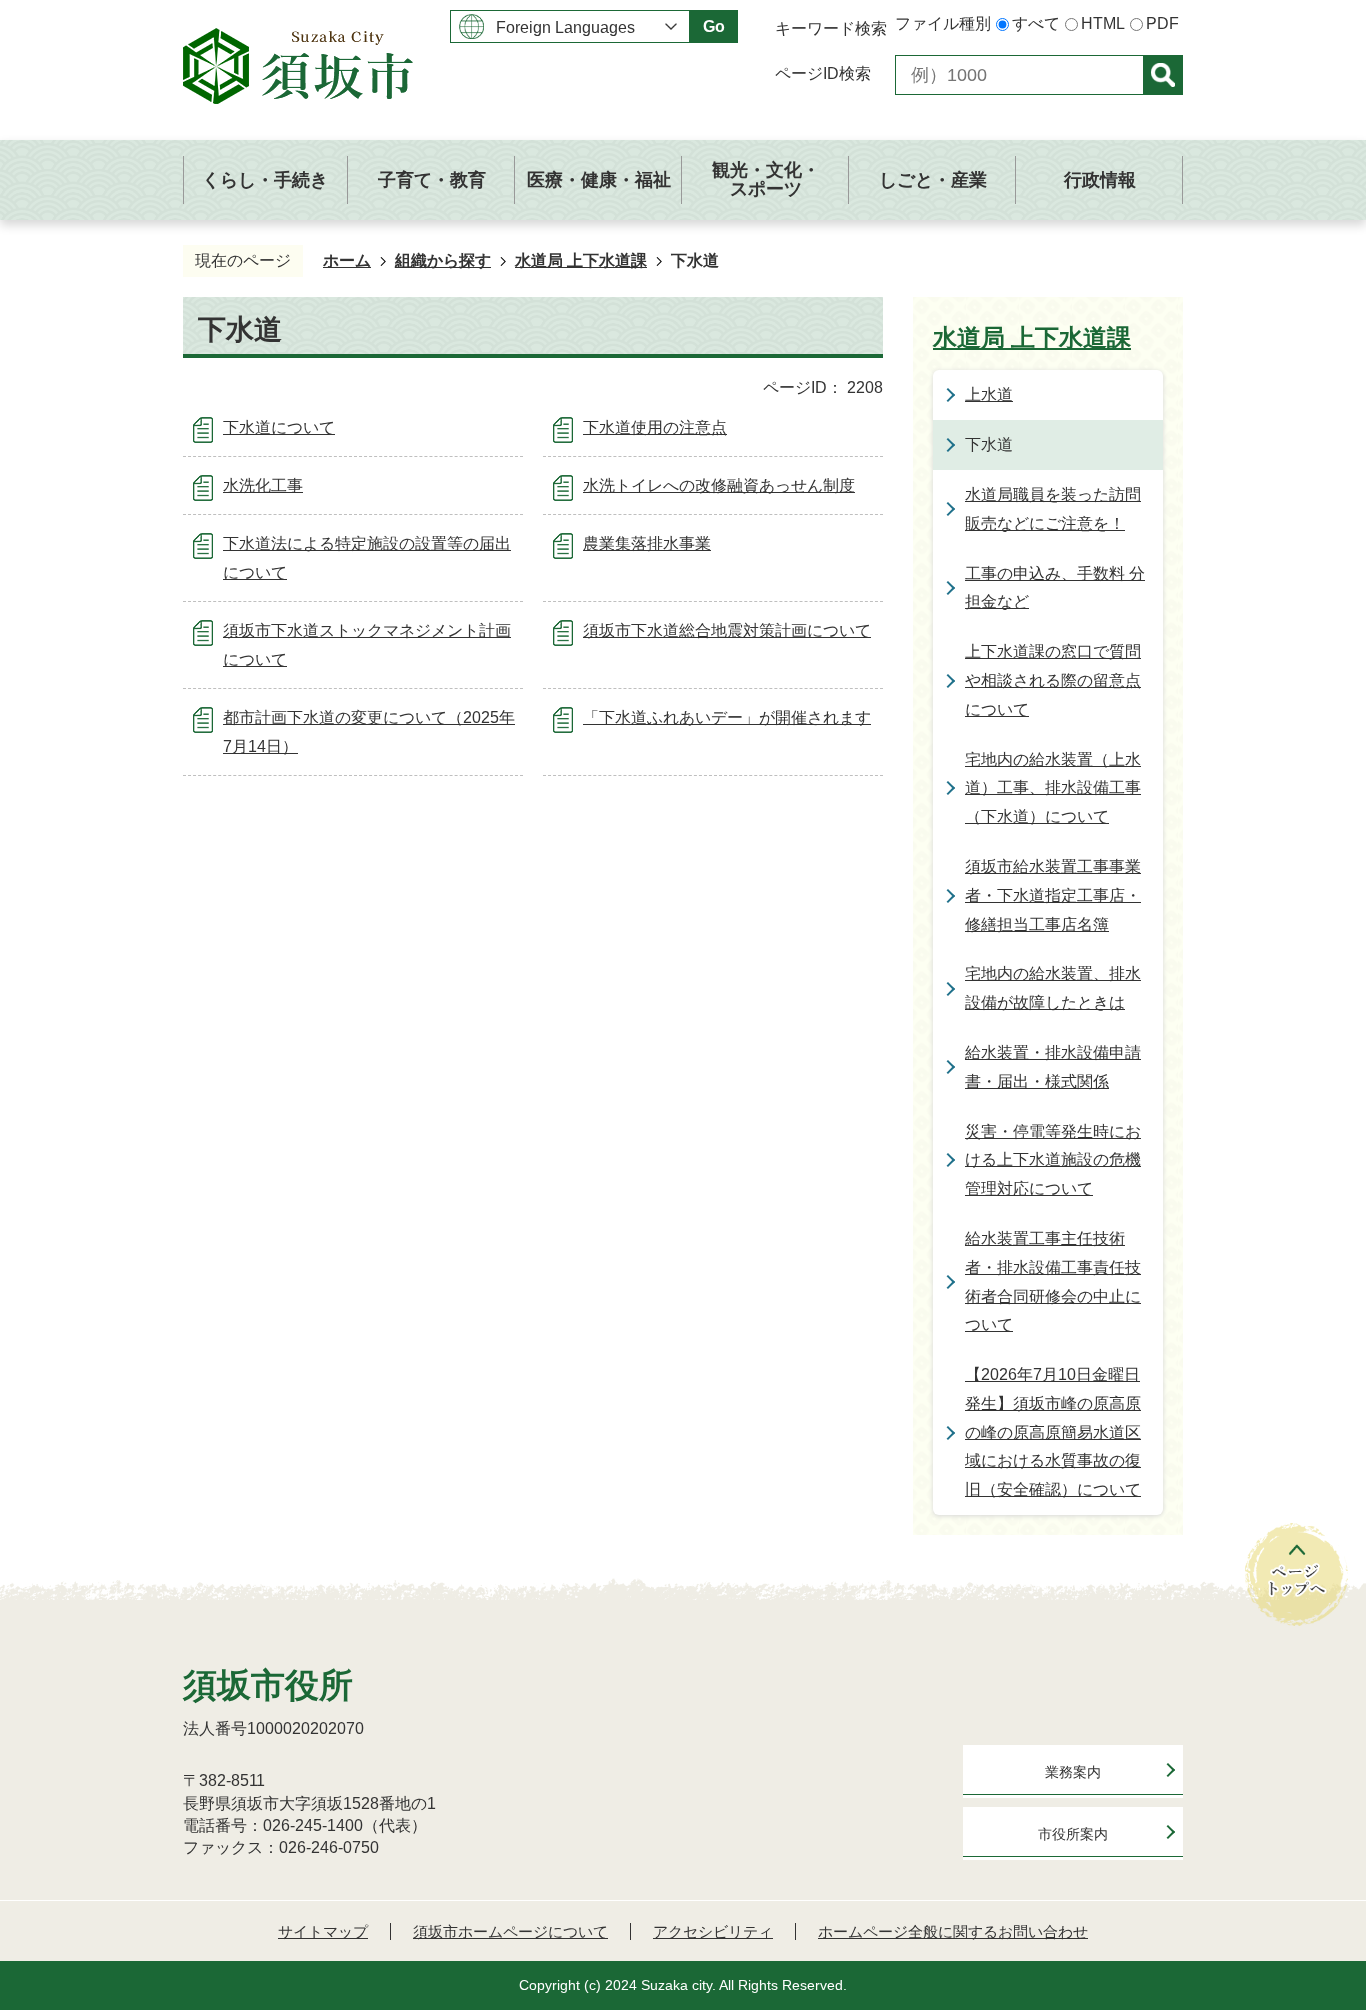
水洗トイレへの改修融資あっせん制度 (719, 485)
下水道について (279, 427)
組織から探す (443, 260)
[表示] (1163, 75)
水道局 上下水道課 (581, 260)
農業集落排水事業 (647, 543)
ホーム (347, 260)
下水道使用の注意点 (655, 427)
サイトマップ (323, 1931)
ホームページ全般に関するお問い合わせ (953, 1931)
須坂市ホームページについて (510, 1931)
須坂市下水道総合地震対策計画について (727, 630)
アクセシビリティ (713, 1931)
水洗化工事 (263, 485)
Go (714, 26)
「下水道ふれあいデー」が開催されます (727, 717)
